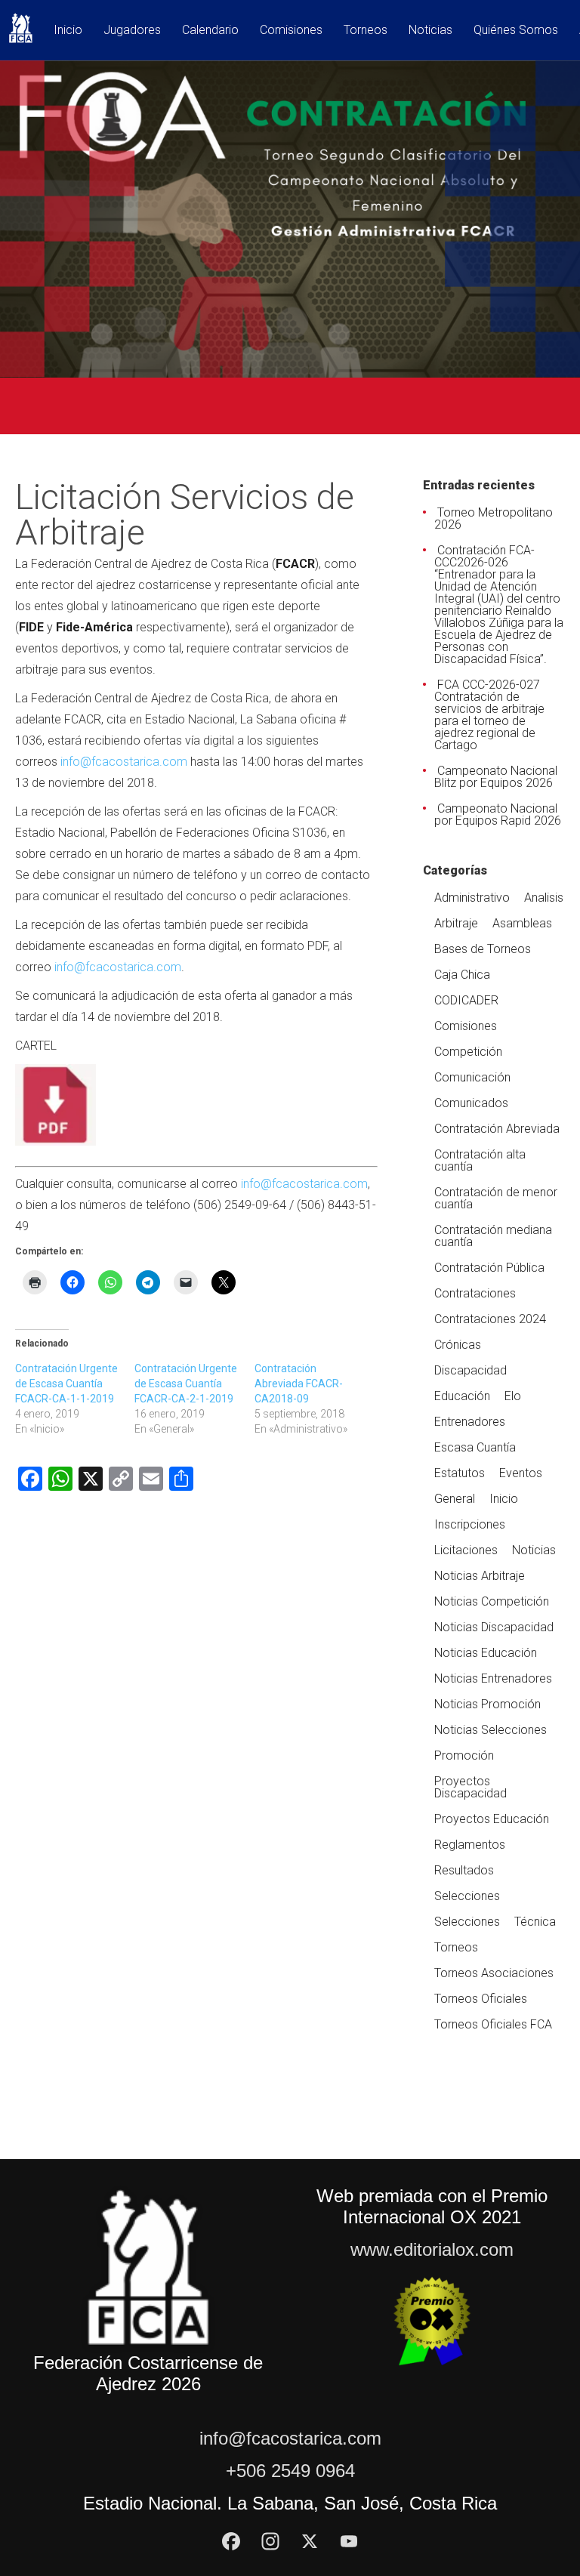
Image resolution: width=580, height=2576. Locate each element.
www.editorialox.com (432, 2249)
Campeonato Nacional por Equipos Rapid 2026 (498, 814)
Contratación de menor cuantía (496, 1198)
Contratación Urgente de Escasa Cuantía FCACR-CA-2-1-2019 (186, 1384)
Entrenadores (470, 1422)
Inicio (68, 31)
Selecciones (467, 1896)
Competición (468, 1052)
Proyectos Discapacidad (470, 1787)
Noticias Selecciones (491, 1730)
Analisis (544, 898)
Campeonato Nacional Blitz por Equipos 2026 (496, 777)
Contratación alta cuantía (480, 1160)
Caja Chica (462, 975)
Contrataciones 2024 (490, 1319)
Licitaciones (466, 1550)
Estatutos (460, 1473)
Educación (462, 1396)
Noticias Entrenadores (493, 1678)
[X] (310, 2541)
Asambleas (522, 923)
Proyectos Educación (492, 1819)
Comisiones (291, 31)
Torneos (366, 31)
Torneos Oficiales (481, 1999)
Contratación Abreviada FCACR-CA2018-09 (299, 1384)
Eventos (521, 1473)
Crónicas (458, 1345)
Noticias (430, 31)
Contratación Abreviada (497, 1129)
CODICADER (466, 1000)
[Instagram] (270, 2541)
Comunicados (471, 1103)
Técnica (535, 1922)
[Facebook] (231, 2541)
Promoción (464, 1755)
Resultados (464, 1870)
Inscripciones (470, 1524)
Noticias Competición (492, 1601)
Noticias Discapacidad (494, 1627)
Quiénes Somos (516, 31)
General (455, 1499)
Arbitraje (456, 923)
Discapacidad (470, 1370)
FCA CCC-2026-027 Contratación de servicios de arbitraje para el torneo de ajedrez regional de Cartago (489, 715)
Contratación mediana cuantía (493, 1236)
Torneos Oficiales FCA (493, 2024)
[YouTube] (349, 2541)
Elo (513, 1396)
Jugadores (132, 31)
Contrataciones (475, 1293)
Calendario (210, 31)
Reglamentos (470, 1845)
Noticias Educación (486, 1653)
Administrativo (472, 898)
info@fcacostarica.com (124, 762)
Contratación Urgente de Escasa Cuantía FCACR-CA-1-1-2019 (66, 1384)
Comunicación (472, 1077)
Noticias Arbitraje (480, 1576)
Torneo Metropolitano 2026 (494, 518)
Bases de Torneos (483, 949)
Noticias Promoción (487, 1704)
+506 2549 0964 (290, 2471)
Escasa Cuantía (475, 1447)
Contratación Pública (489, 1268)
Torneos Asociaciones (494, 1973)
